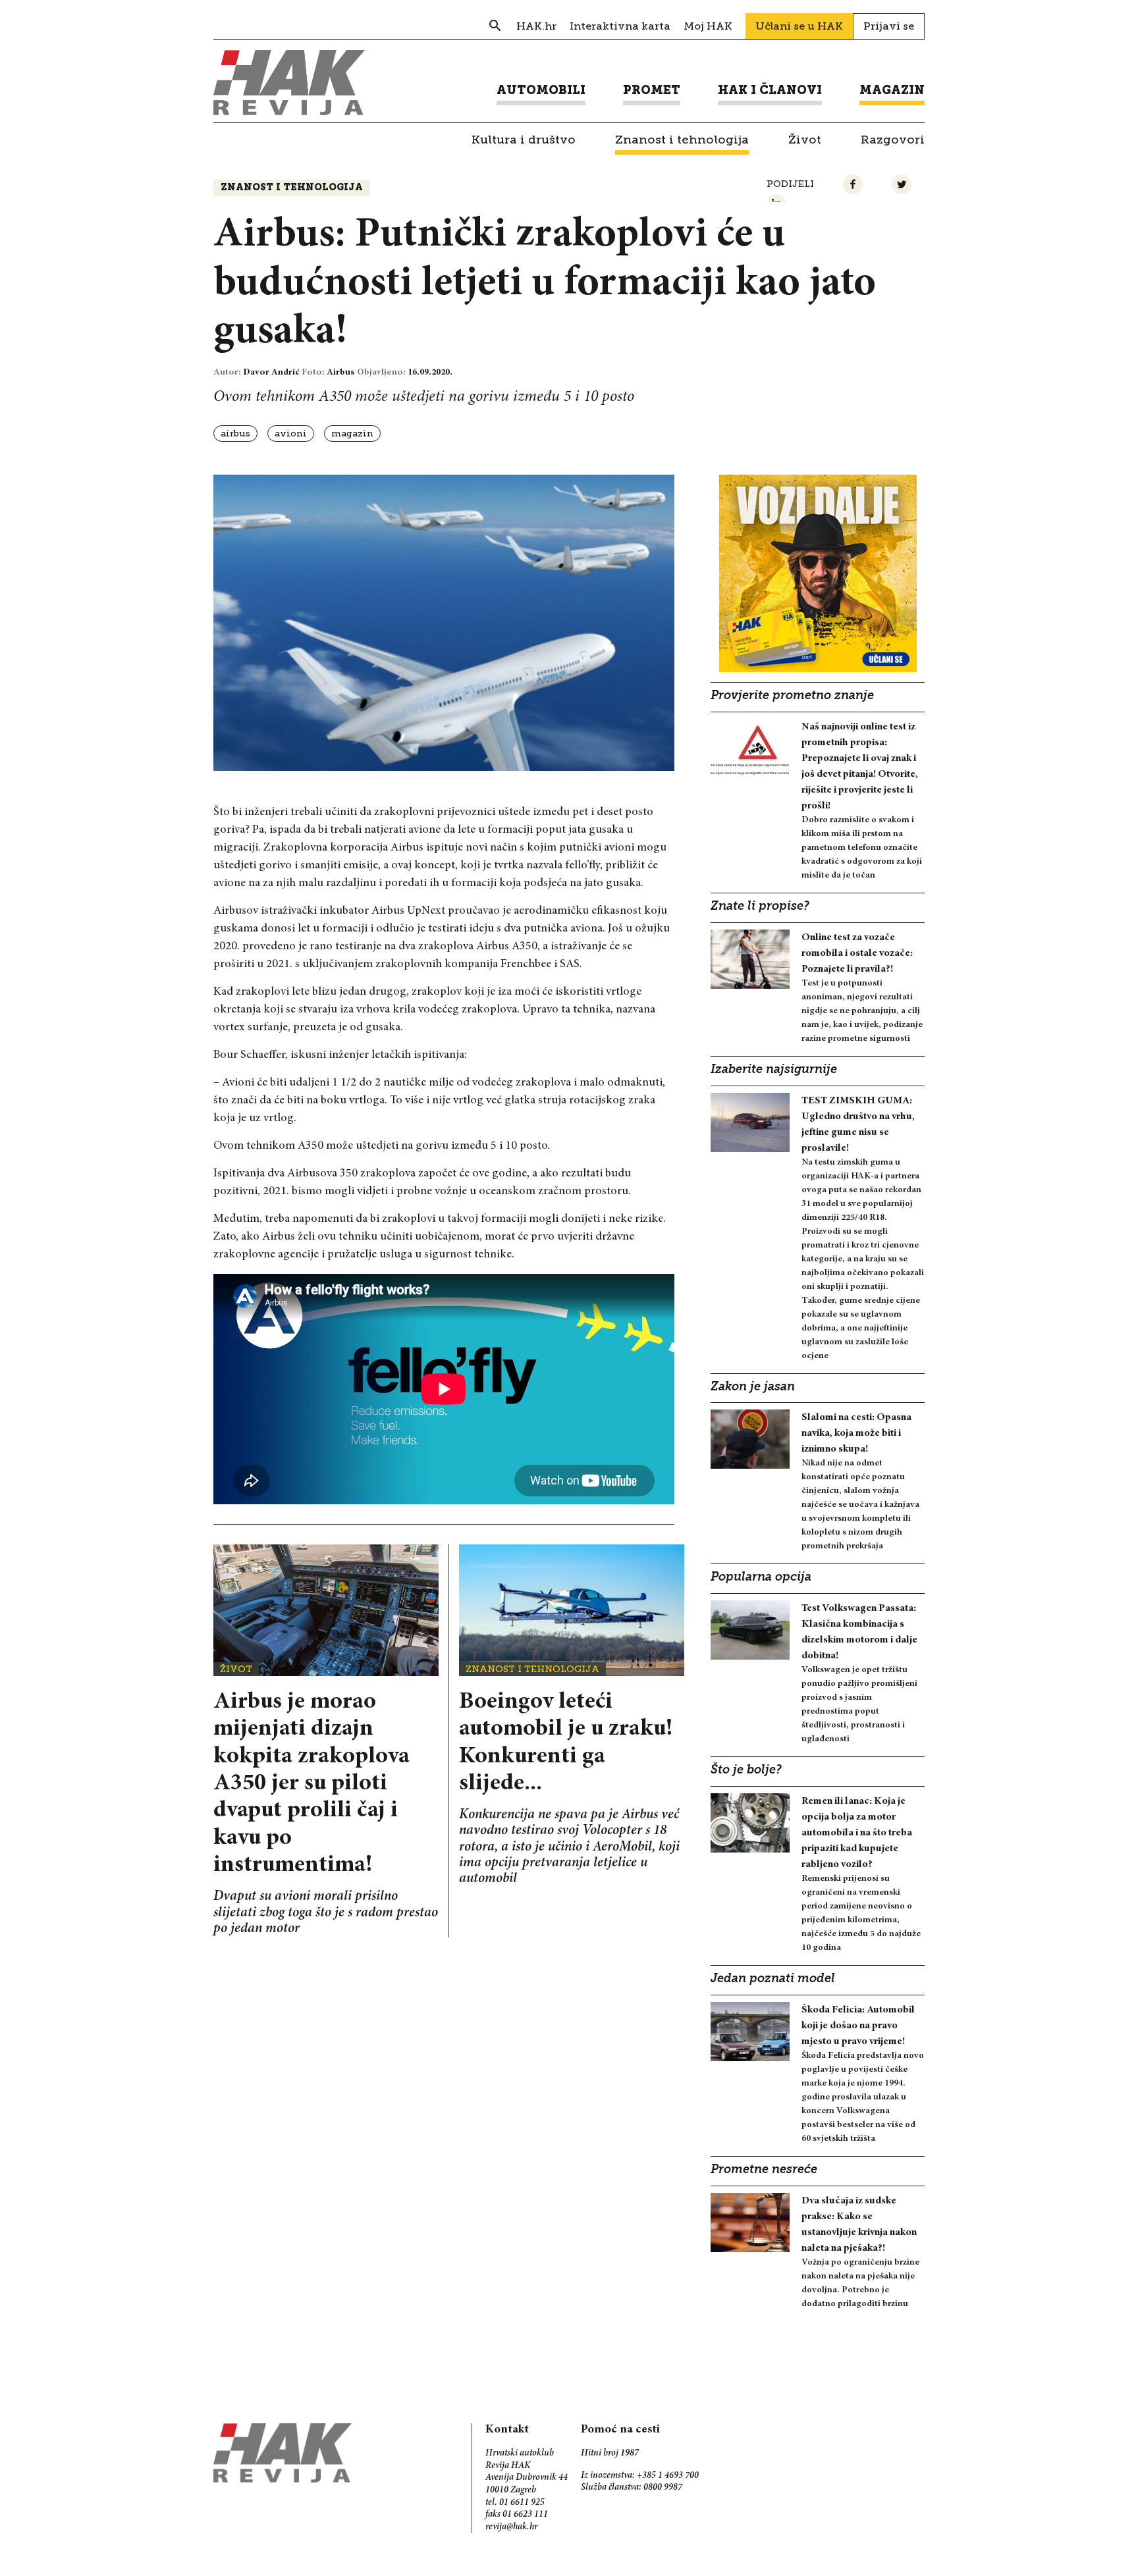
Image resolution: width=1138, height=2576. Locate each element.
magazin (352, 434)
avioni (291, 434)
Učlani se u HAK (799, 26)
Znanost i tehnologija (292, 188)
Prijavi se (889, 26)
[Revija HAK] (289, 83)
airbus (235, 434)
